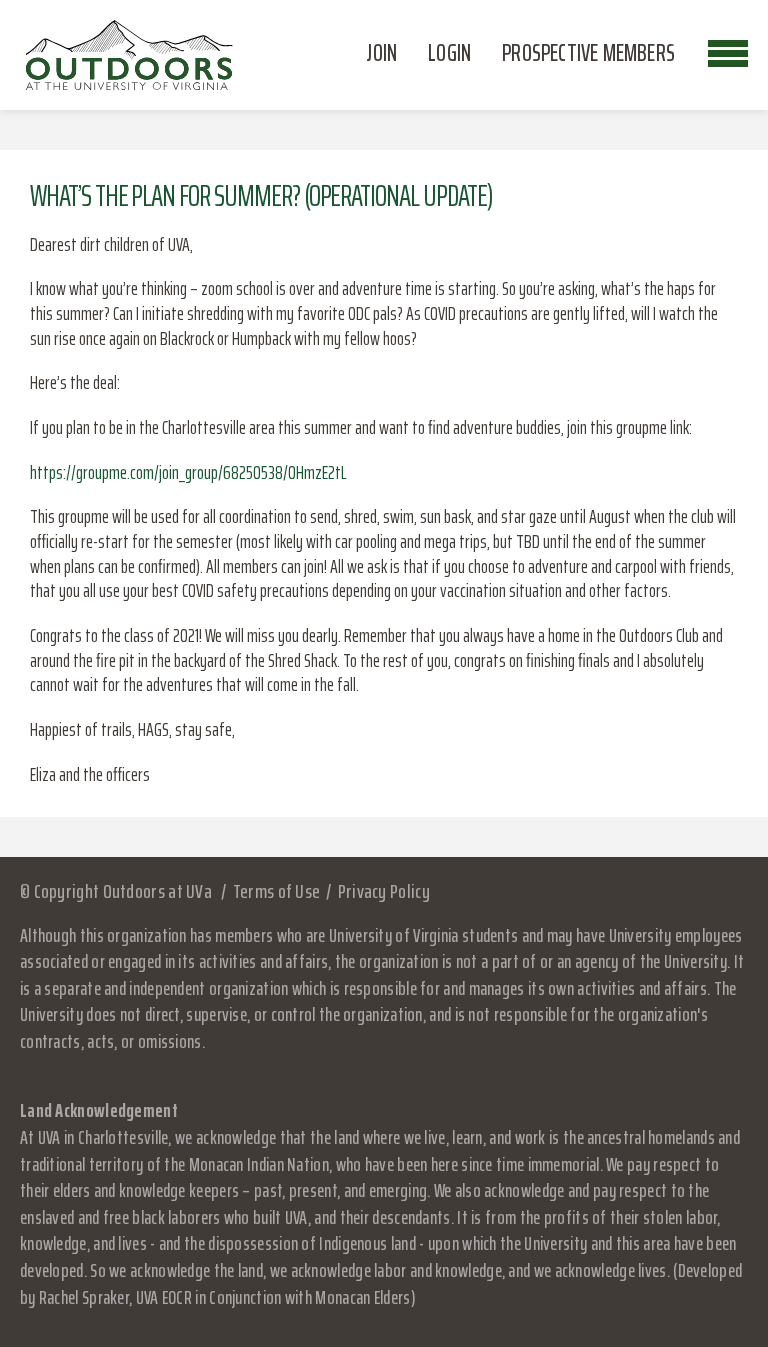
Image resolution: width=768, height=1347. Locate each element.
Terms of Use (276, 891)
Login (449, 53)
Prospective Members (588, 53)
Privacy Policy (384, 891)
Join (381, 53)
